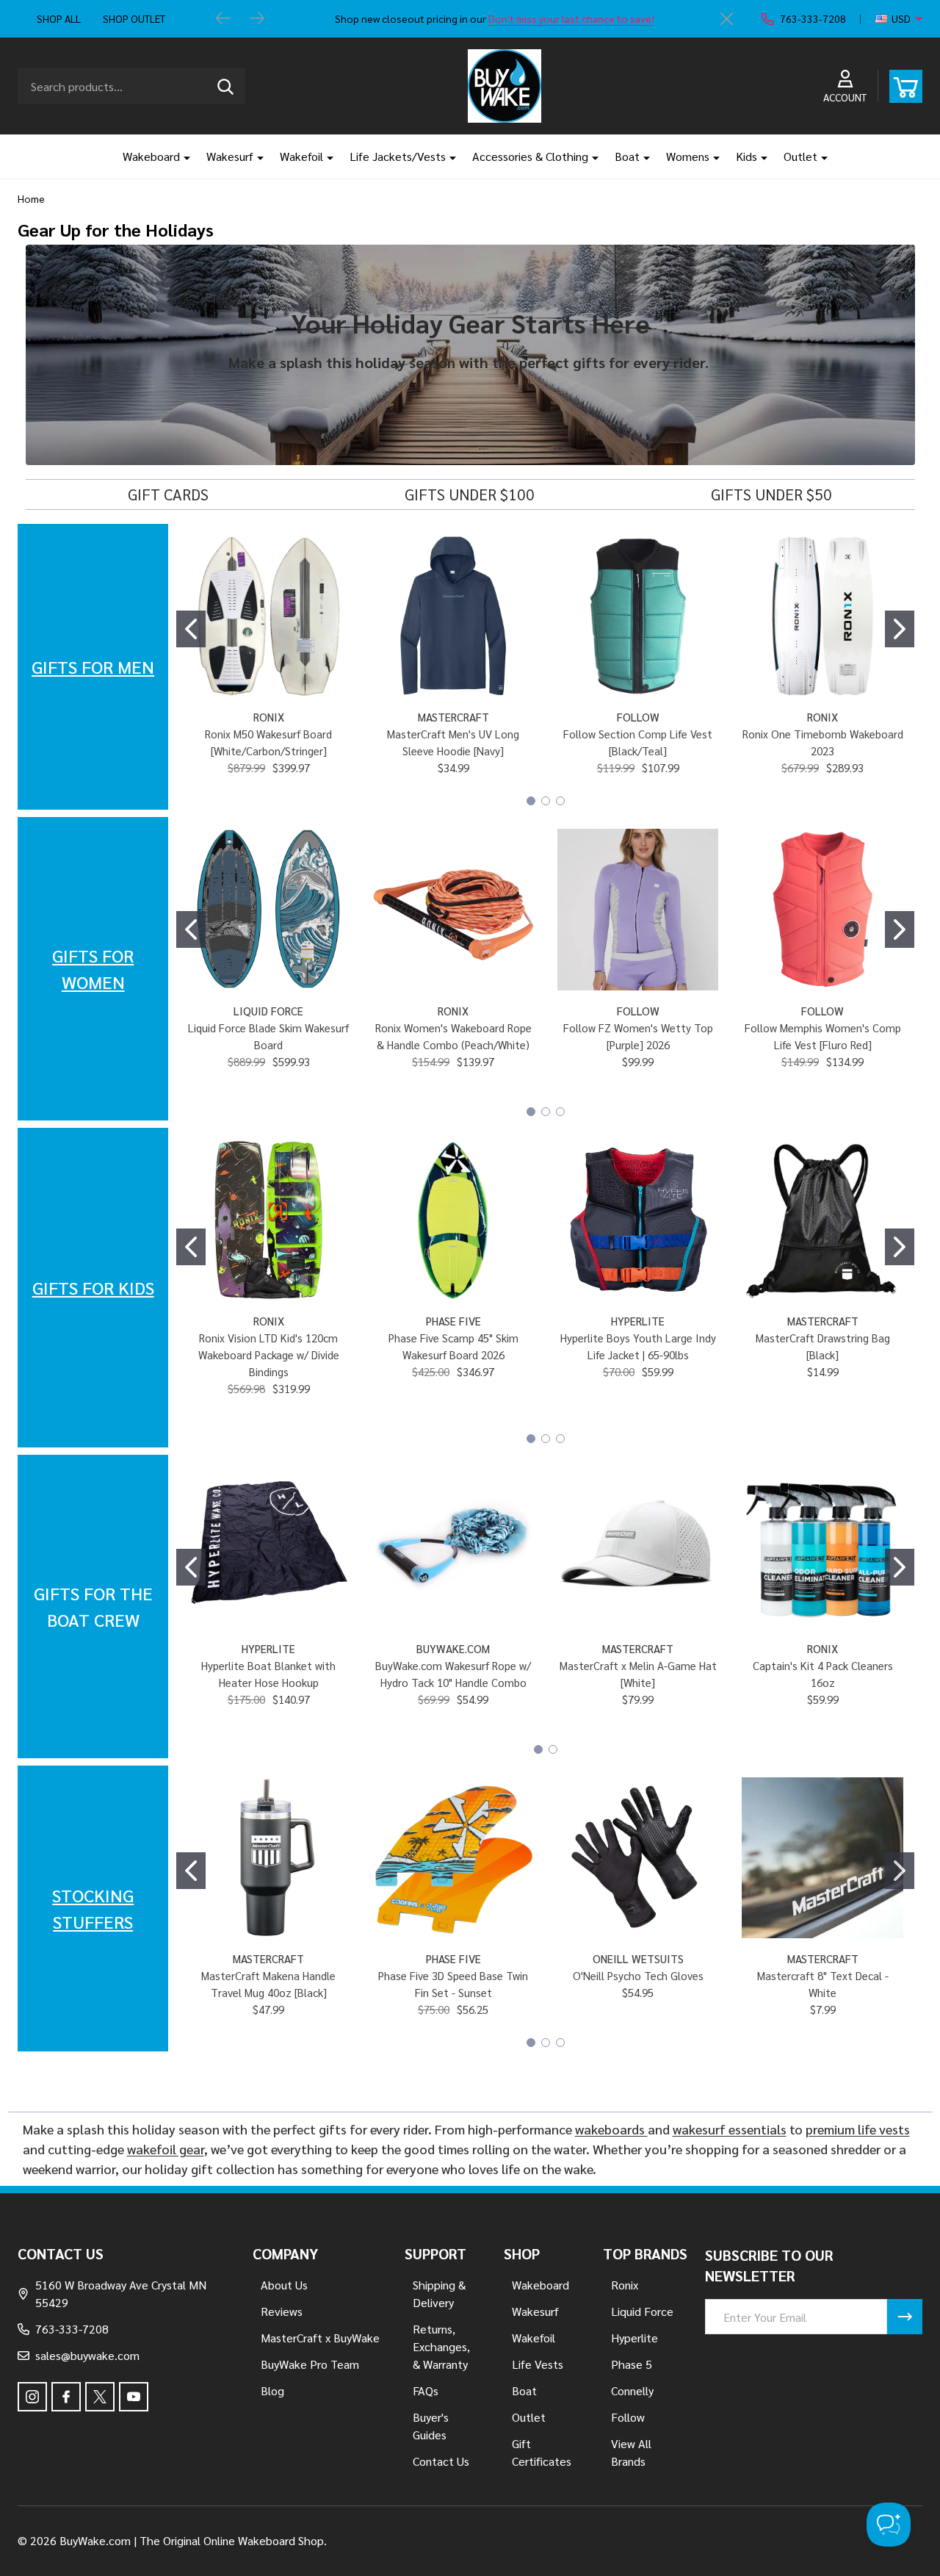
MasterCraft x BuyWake (320, 2338)
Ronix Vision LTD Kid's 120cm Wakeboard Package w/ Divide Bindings (269, 1354)
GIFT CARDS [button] (168, 494)
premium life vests (858, 2129)
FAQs (426, 2390)
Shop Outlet (134, 18)
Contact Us (441, 2461)
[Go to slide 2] (900, 629)
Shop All (59, 18)
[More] (181, 156)
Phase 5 (632, 2364)
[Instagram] (32, 2397)
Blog (272, 2390)
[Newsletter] (905, 2317)
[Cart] (906, 86)
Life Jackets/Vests (398, 156)
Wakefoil (301, 156)
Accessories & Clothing (530, 156)
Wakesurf (230, 156)
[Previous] (223, 19)
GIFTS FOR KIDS (93, 1287)
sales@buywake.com (87, 2355)
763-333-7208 (72, 2329)
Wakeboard (151, 156)
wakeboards (611, 2129)
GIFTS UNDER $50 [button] (771, 494)
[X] (100, 2397)
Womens (688, 156)
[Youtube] (134, 2397)
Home (31, 198)
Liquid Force (642, 2311)
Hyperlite (634, 2338)
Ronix (625, 2285)
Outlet (800, 156)
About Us (284, 2285)
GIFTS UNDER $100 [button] (470, 494)
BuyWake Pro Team (310, 2364)
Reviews (282, 2311)
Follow (628, 2417)
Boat (627, 156)
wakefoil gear (166, 2149)
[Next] (257, 19)
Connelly (632, 2390)
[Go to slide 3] (560, 801)
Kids (746, 156)
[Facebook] (66, 2397)
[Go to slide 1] (191, 629)
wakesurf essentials (730, 2129)
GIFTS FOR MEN (93, 666)
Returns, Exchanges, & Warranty (441, 2346)
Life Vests (538, 2364)
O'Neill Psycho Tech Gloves (638, 1975)
